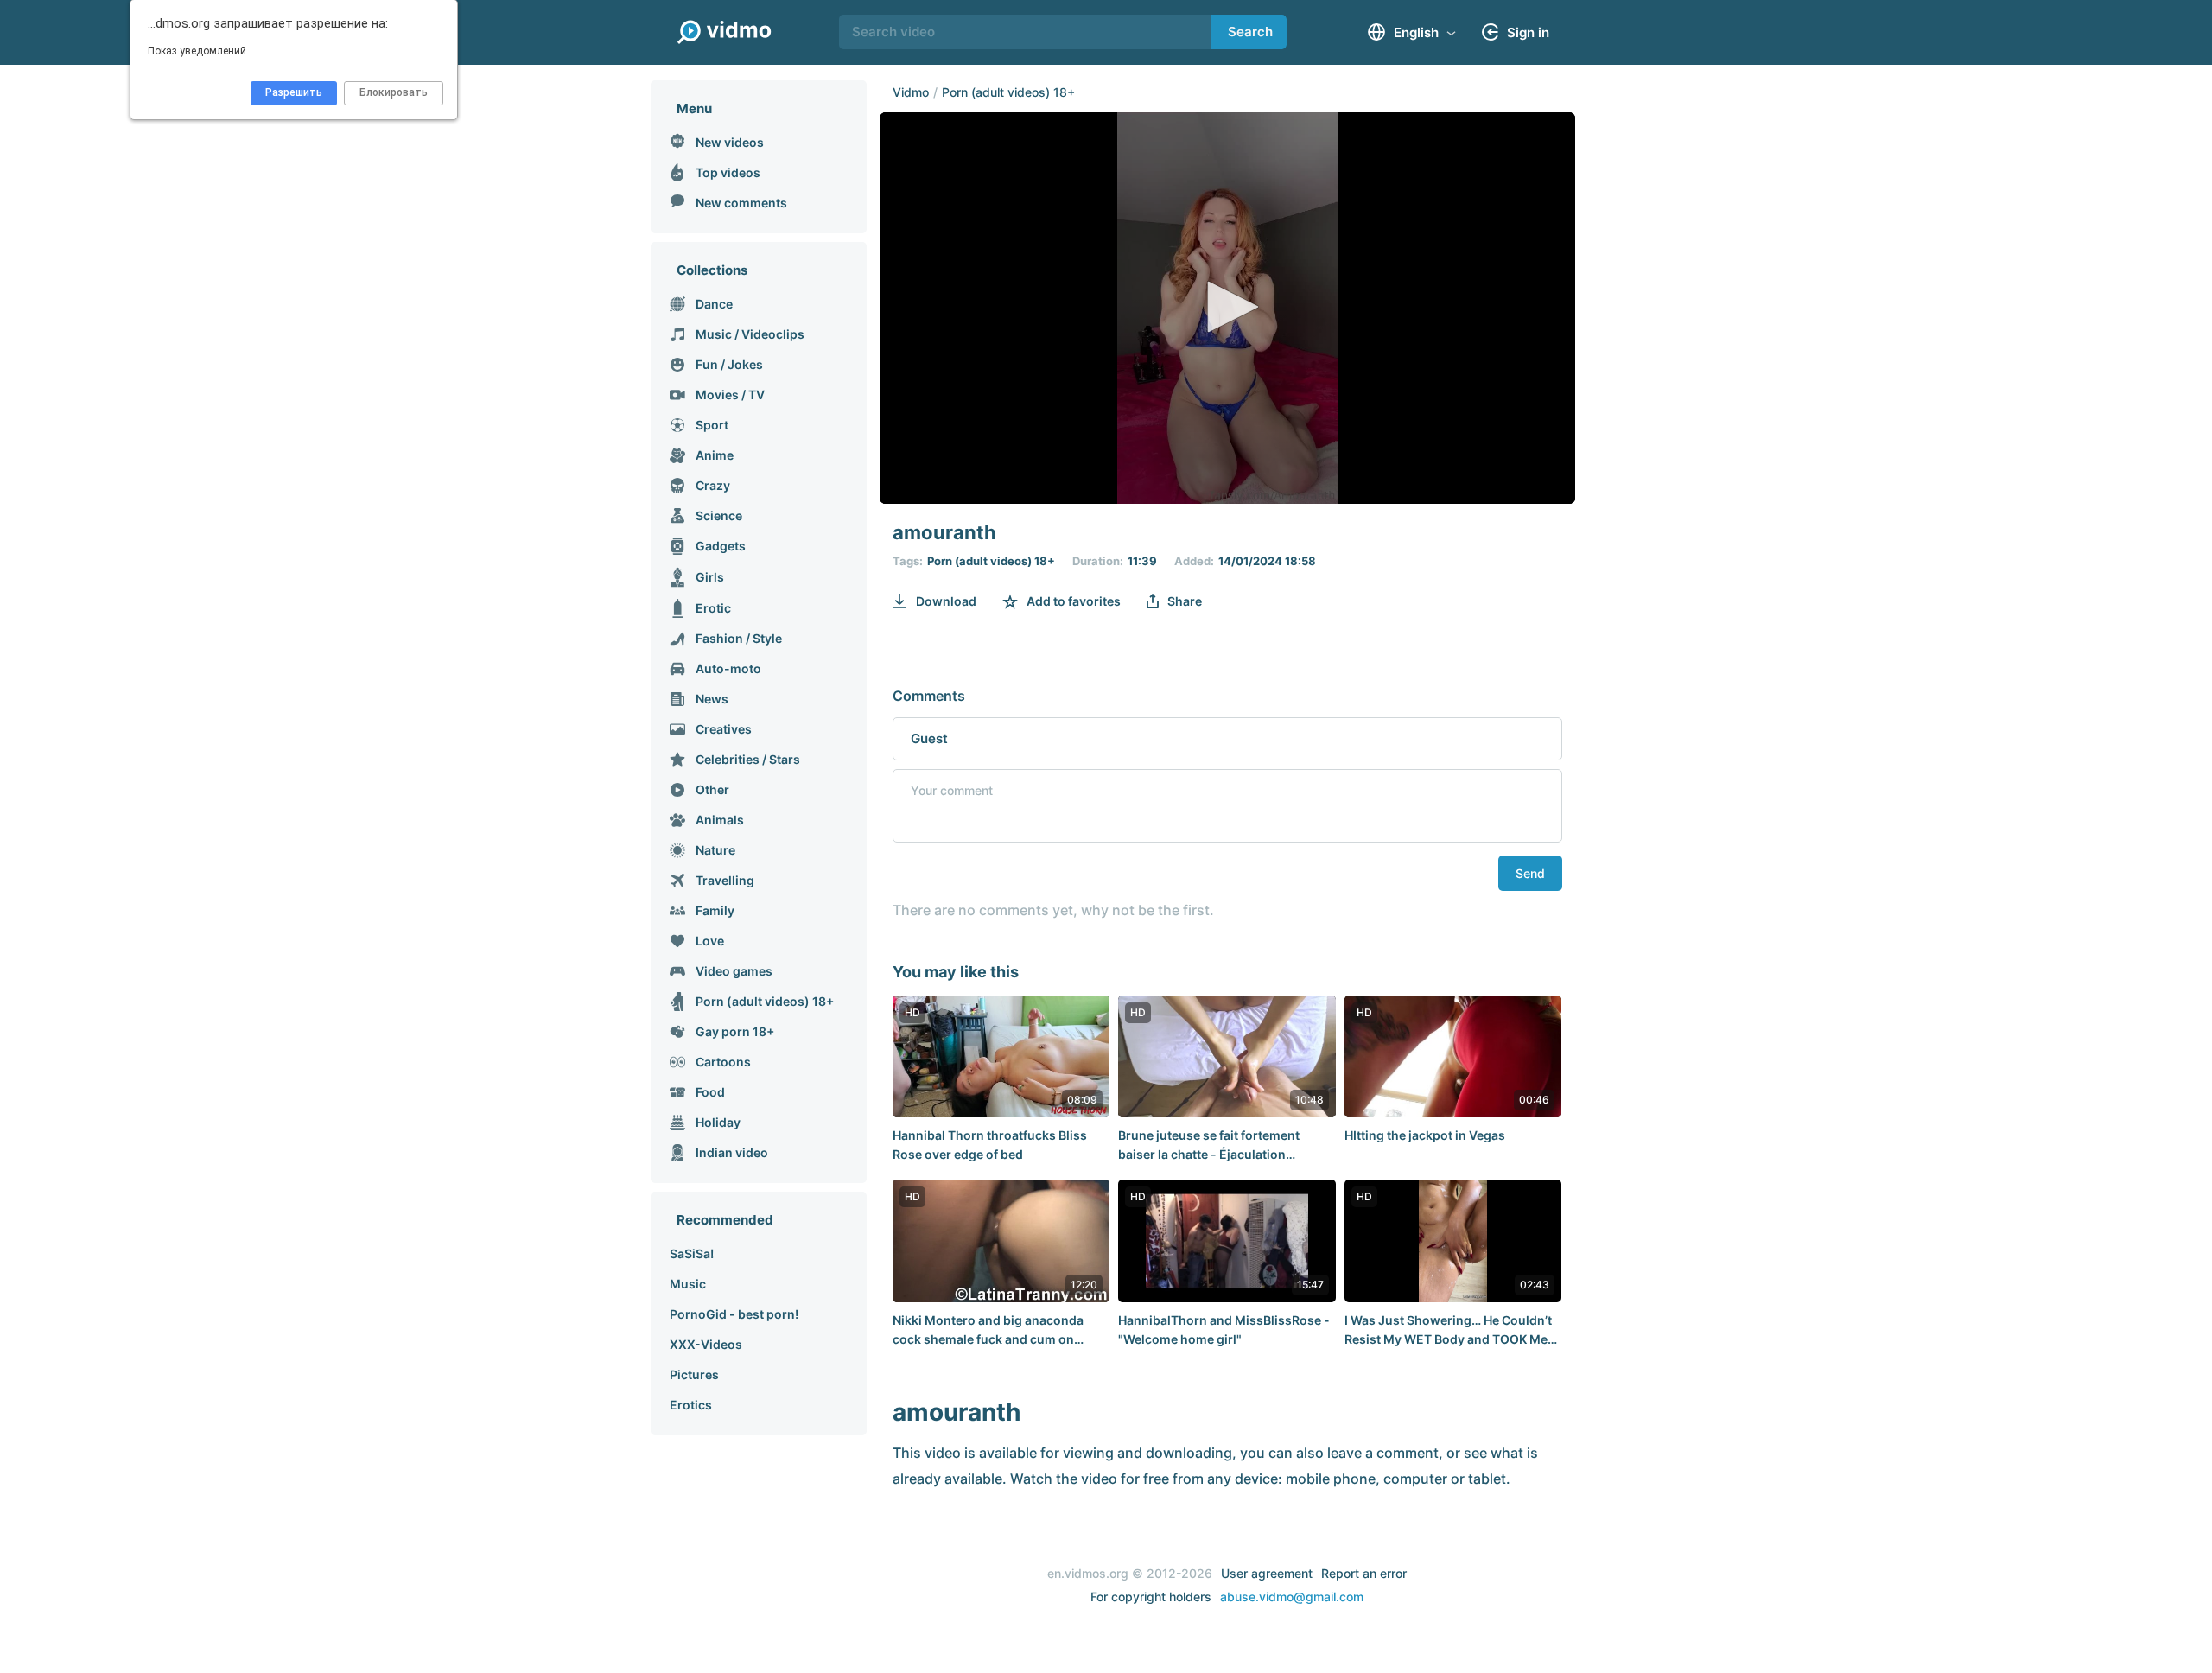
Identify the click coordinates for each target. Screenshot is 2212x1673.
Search (1250, 32)
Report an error (1364, 1573)
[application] (1227, 308)
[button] (1227, 307)
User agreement (1267, 1573)
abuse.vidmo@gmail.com (1292, 1597)
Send (1530, 873)
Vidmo (911, 92)
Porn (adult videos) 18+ (1008, 92)
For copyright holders (1151, 1597)
